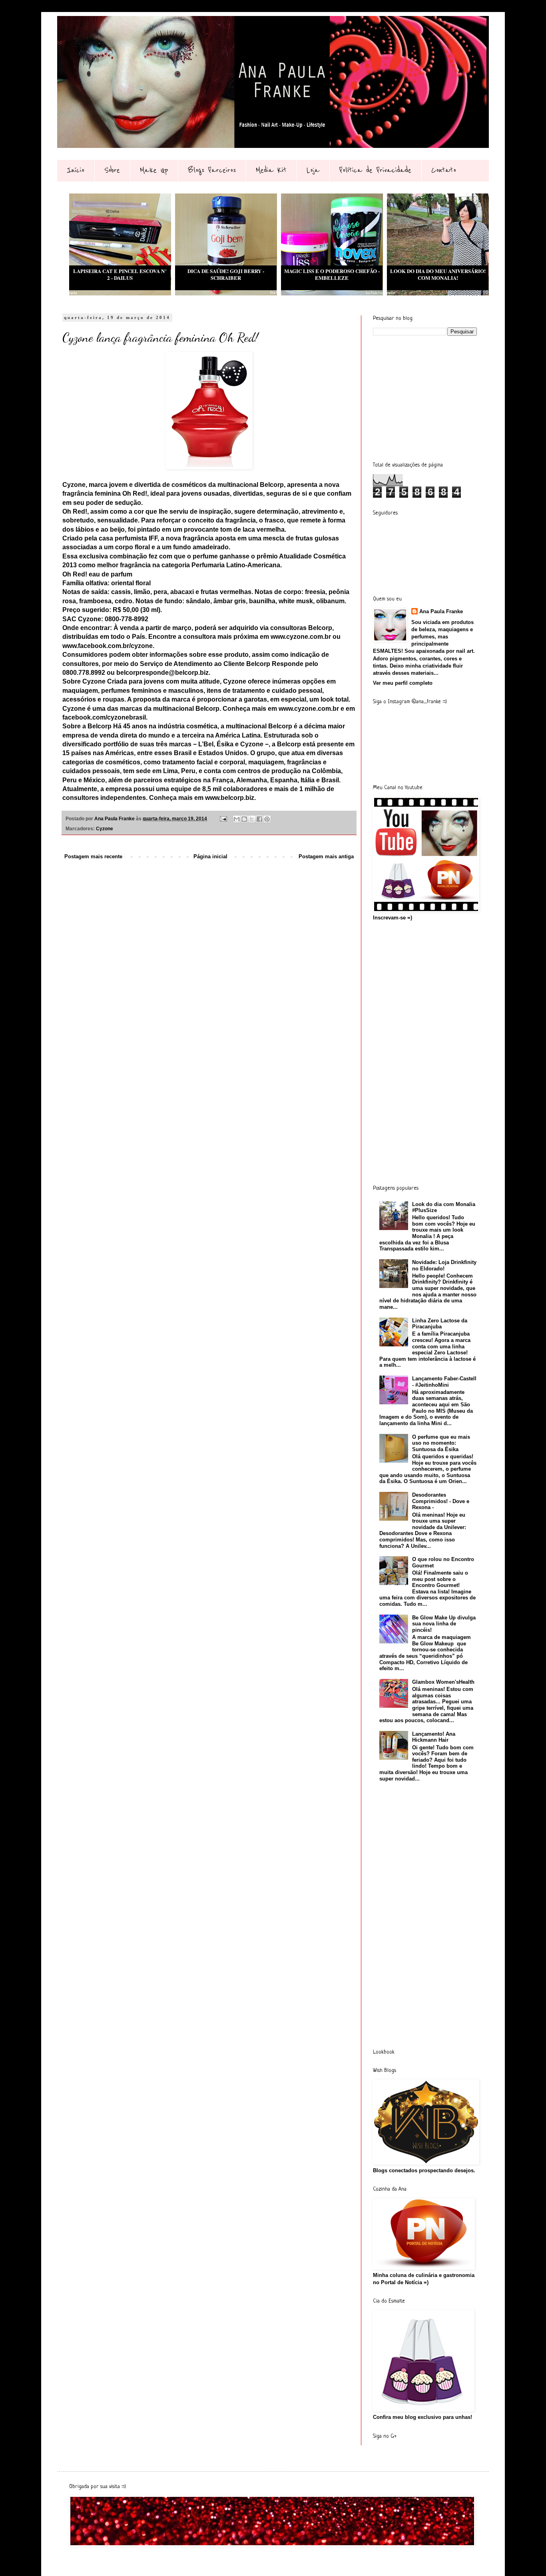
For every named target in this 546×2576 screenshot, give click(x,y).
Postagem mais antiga (326, 856)
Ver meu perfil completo (403, 683)
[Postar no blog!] (244, 819)
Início (76, 170)
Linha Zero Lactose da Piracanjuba (440, 1324)
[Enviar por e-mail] (237, 819)
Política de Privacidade (375, 170)
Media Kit (271, 170)
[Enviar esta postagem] (223, 818)
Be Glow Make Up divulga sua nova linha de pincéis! (444, 1624)
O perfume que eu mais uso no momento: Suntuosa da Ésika (441, 1443)
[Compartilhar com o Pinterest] (267, 819)
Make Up (154, 170)
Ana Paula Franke (441, 611)
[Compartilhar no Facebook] (259, 819)
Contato (444, 170)
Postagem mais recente (93, 856)
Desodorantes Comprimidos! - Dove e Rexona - (441, 1501)
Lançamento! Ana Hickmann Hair (434, 1737)
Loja (313, 170)
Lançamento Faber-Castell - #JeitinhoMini (444, 1382)
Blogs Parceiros (212, 170)
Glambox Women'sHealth (443, 1682)
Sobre (112, 170)
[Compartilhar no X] (252, 819)
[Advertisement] (433, 398)
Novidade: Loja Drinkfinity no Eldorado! (444, 1265)
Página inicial (210, 856)
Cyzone (105, 828)
